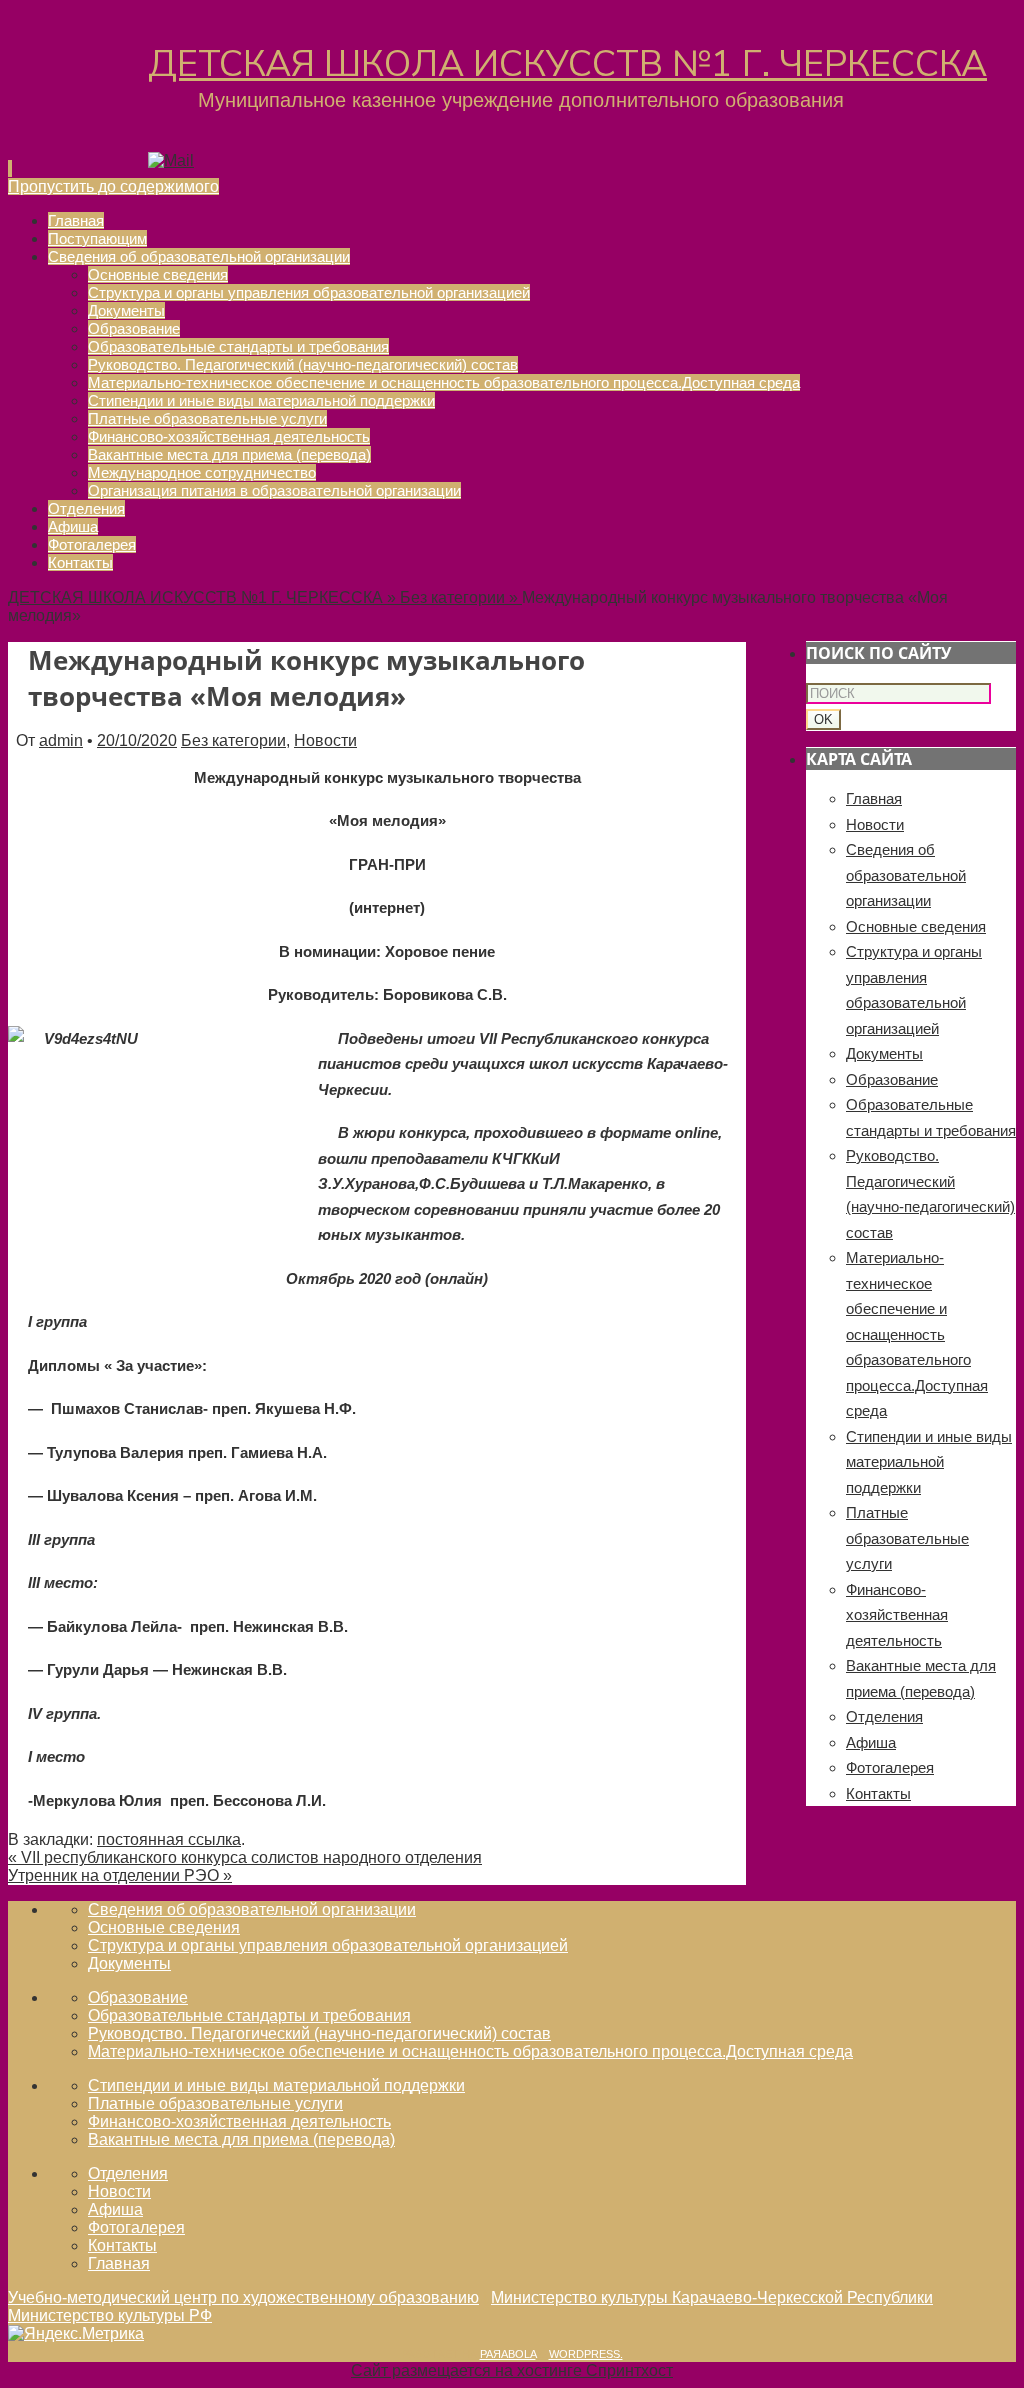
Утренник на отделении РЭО (120, 1875)
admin (61, 740)
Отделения (884, 1716)
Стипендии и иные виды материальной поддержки (929, 1462)
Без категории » (461, 597)
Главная (874, 798)
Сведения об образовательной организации (906, 875)
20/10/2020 (137, 740)
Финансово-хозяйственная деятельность (897, 1615)
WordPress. (586, 2354)
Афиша (871, 1742)
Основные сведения (916, 926)
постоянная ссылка (169, 1839)
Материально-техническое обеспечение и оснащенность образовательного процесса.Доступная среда (917, 1334)
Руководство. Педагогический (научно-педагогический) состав (319, 2033)
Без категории (233, 740)
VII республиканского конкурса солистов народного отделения (245, 1857)
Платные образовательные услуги (907, 1538)
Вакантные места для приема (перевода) (241, 2139)
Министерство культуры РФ (110, 2315)
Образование (892, 1079)
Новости (325, 740)
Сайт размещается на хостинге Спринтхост (512, 2370)
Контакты (878, 1793)
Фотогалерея (890, 1767)
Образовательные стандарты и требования (249, 2015)
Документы (884, 1053)
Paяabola (508, 2354)
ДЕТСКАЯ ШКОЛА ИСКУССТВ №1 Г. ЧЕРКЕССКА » (204, 597)
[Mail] (171, 160)
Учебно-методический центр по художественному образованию (243, 2297)
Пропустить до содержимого (113, 186)
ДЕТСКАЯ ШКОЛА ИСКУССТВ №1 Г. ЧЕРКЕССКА (567, 64)
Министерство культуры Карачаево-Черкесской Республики (712, 2297)
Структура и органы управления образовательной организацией (328, 1945)
